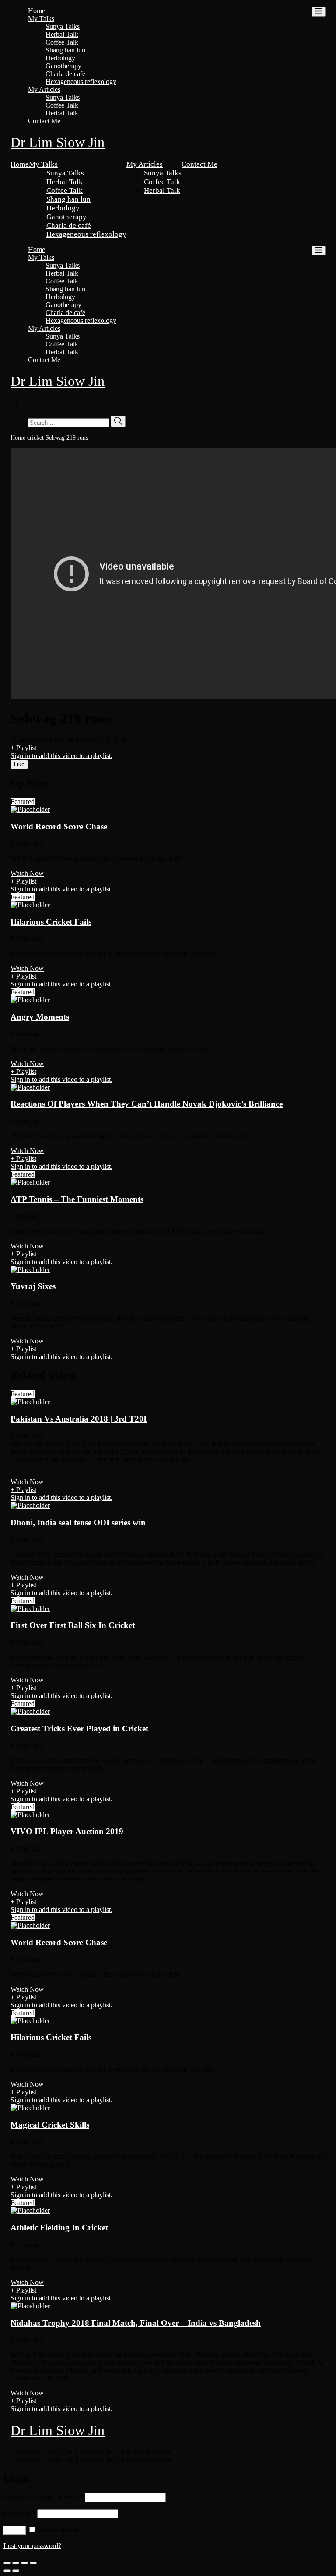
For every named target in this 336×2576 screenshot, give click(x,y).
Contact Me (44, 121)
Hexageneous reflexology (81, 82)
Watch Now (27, 873)
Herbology (60, 58)
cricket (35, 438)
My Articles (44, 89)
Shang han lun (65, 50)
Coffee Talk (62, 42)
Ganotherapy (63, 66)
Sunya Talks (63, 26)
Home (37, 11)
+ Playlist (23, 748)
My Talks (41, 19)
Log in (15, 2530)
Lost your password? (32, 2546)
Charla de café (65, 74)
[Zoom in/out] (33, 2563)
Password (19, 2513)
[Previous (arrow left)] (7, 2571)
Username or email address (43, 2497)
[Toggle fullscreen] (24, 2563)
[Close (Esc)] (7, 2563)
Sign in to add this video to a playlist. (61, 756)
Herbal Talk (62, 34)
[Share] (16, 2563)
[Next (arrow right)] (16, 2571)
